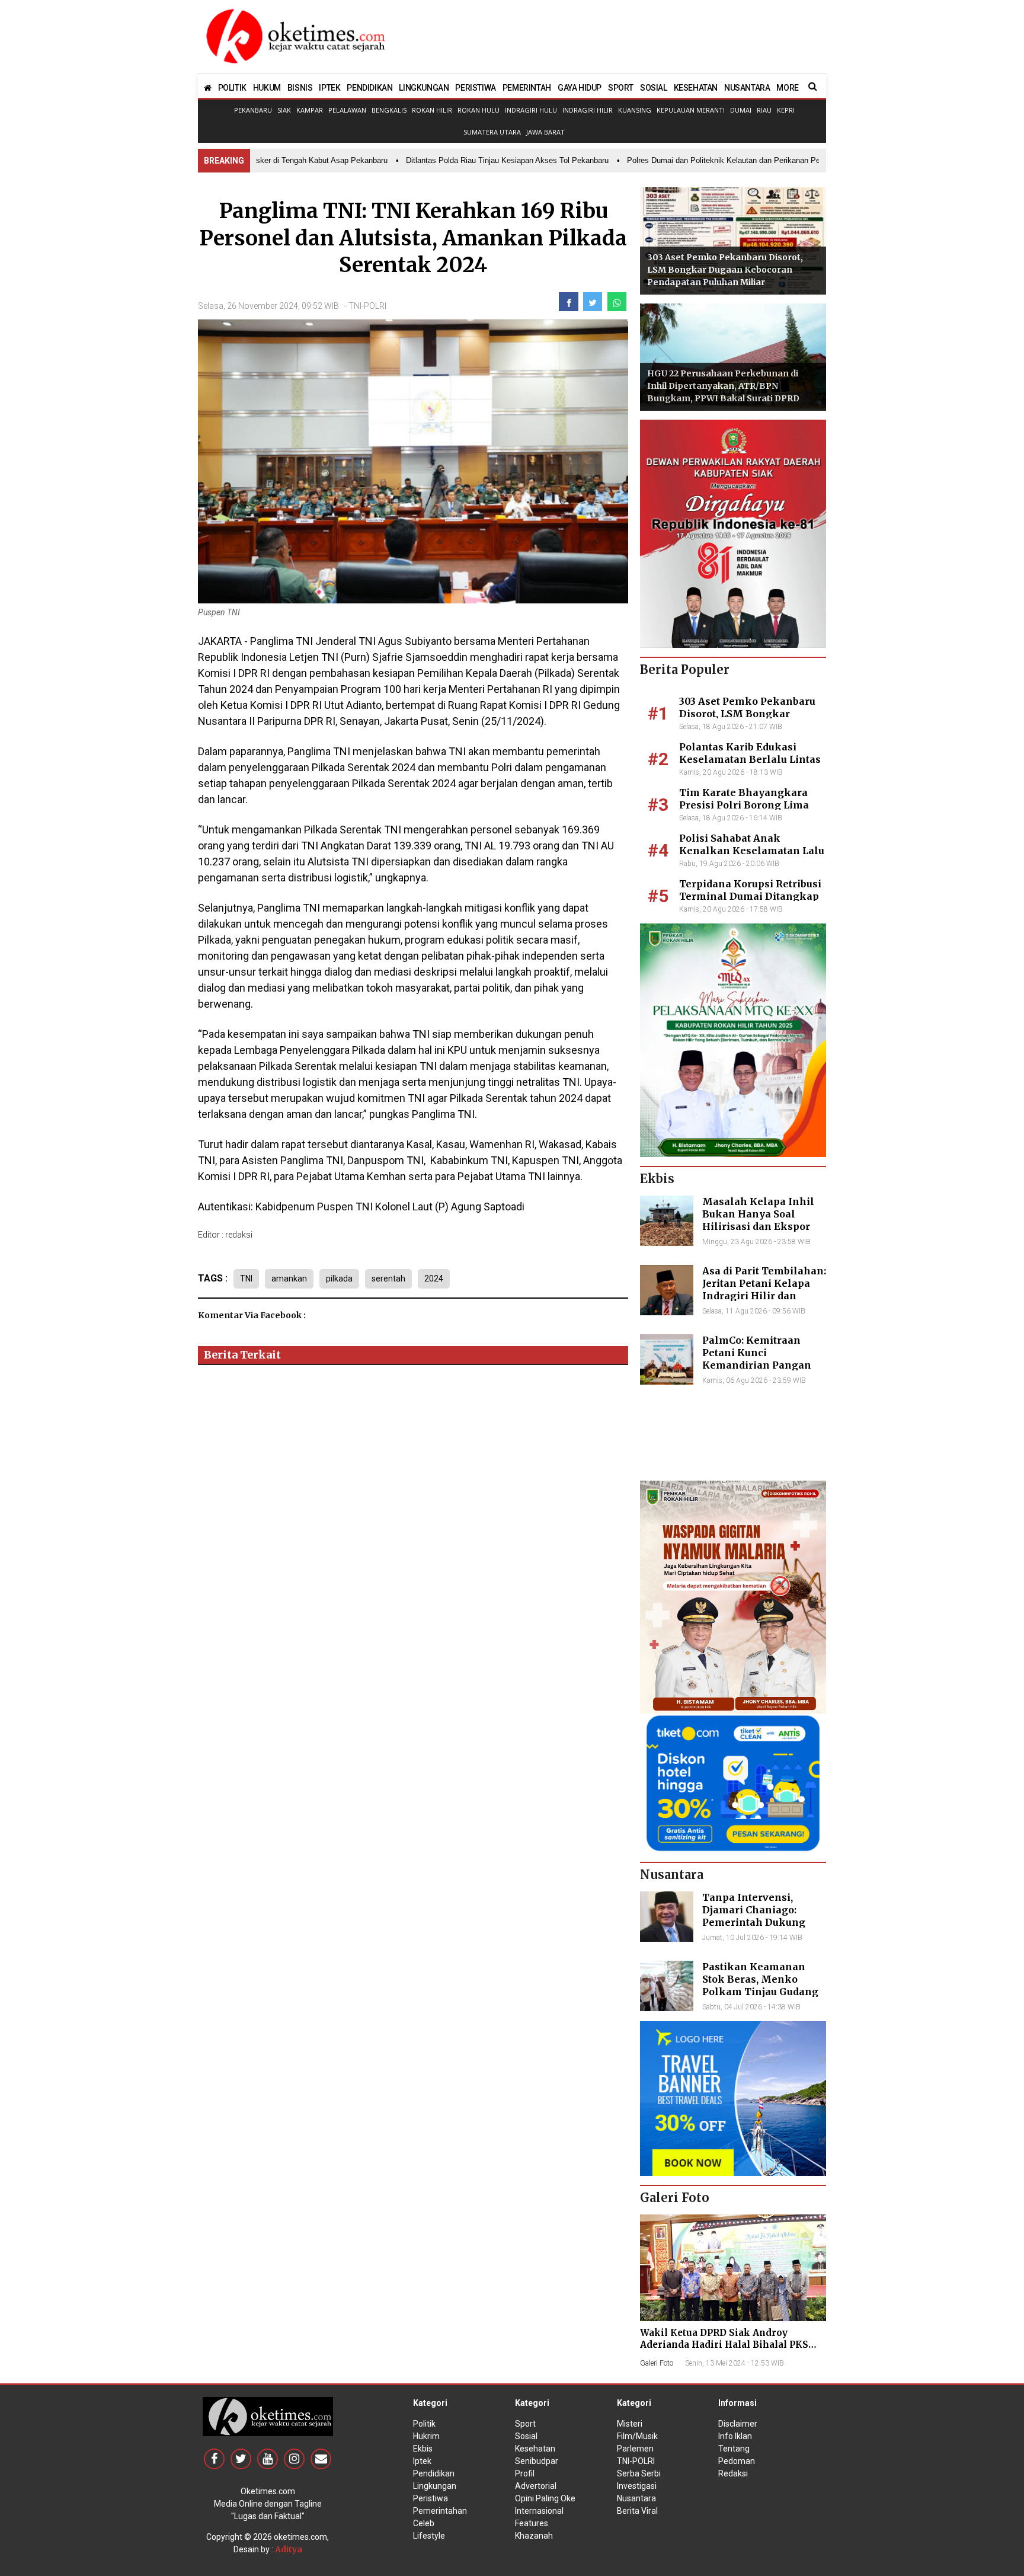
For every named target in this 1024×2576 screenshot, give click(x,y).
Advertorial (536, 2486)
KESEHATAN (696, 88)
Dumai (741, 110)
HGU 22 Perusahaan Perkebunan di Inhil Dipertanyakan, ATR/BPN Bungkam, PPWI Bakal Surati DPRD (723, 386)
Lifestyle (429, 2536)
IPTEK (329, 88)
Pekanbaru (253, 110)
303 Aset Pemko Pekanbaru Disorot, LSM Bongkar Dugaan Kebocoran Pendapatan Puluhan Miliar (725, 270)
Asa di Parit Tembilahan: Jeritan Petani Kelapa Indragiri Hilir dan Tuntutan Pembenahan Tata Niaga (764, 1295)
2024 (434, 1279)
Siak (284, 110)
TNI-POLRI (367, 306)
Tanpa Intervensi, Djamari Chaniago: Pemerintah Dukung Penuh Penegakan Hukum (754, 1922)
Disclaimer (738, 2424)
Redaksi (733, 2473)
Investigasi (637, 2486)
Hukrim (426, 2436)
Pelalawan (347, 110)
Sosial (526, 2436)
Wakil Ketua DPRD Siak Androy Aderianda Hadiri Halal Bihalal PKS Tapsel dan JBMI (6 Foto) (724, 2345)
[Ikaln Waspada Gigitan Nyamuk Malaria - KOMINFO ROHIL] (733, 1596)
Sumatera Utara (492, 132)
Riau (764, 110)
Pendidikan (434, 2473)
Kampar (310, 110)
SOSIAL (654, 88)
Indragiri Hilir (588, 110)
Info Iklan (735, 2436)
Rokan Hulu (479, 110)
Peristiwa (431, 2498)
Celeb (424, 2523)
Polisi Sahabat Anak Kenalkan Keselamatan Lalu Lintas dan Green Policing (752, 851)
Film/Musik (637, 2436)
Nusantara (636, 2498)
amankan (289, 1279)
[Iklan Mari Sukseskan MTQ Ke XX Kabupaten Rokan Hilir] (733, 1040)
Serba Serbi (639, 2473)
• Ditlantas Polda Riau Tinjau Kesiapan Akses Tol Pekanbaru (471, 160)
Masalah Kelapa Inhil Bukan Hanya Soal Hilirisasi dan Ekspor (758, 1214)
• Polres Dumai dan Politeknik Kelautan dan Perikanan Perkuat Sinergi (709, 160)
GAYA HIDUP (580, 88)
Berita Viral (637, 2511)
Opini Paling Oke (545, 2498)
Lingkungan (435, 2486)
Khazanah (534, 2536)
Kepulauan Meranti (691, 110)
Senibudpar (537, 2461)
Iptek (422, 2461)
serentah (388, 1279)
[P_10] (733, 1782)
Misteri (630, 2424)
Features (532, 2523)
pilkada (339, 1279)
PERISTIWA (475, 88)
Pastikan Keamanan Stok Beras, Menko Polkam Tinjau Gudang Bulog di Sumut (760, 1985)
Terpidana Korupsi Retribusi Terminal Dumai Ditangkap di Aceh (750, 896)
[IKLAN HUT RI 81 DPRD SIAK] (733, 533)
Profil (525, 2473)
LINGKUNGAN (424, 88)
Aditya (289, 2549)
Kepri (786, 110)
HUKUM (267, 88)
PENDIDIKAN (369, 88)
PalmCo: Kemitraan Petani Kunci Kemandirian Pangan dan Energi (757, 1359)
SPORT (621, 88)
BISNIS (300, 88)
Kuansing (635, 110)
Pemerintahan (440, 2511)
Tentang (734, 2449)
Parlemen (635, 2449)
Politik (424, 2424)
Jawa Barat (545, 132)
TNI (246, 1279)
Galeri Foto (657, 2363)
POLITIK (232, 88)
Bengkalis (389, 110)
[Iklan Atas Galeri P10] (733, 2098)
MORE (787, 88)
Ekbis (423, 2449)
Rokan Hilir (432, 110)
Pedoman (737, 2461)
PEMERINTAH (527, 88)
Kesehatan (535, 2449)
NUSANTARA (747, 88)
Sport (525, 2424)
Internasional (539, 2511)
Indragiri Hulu (531, 110)
